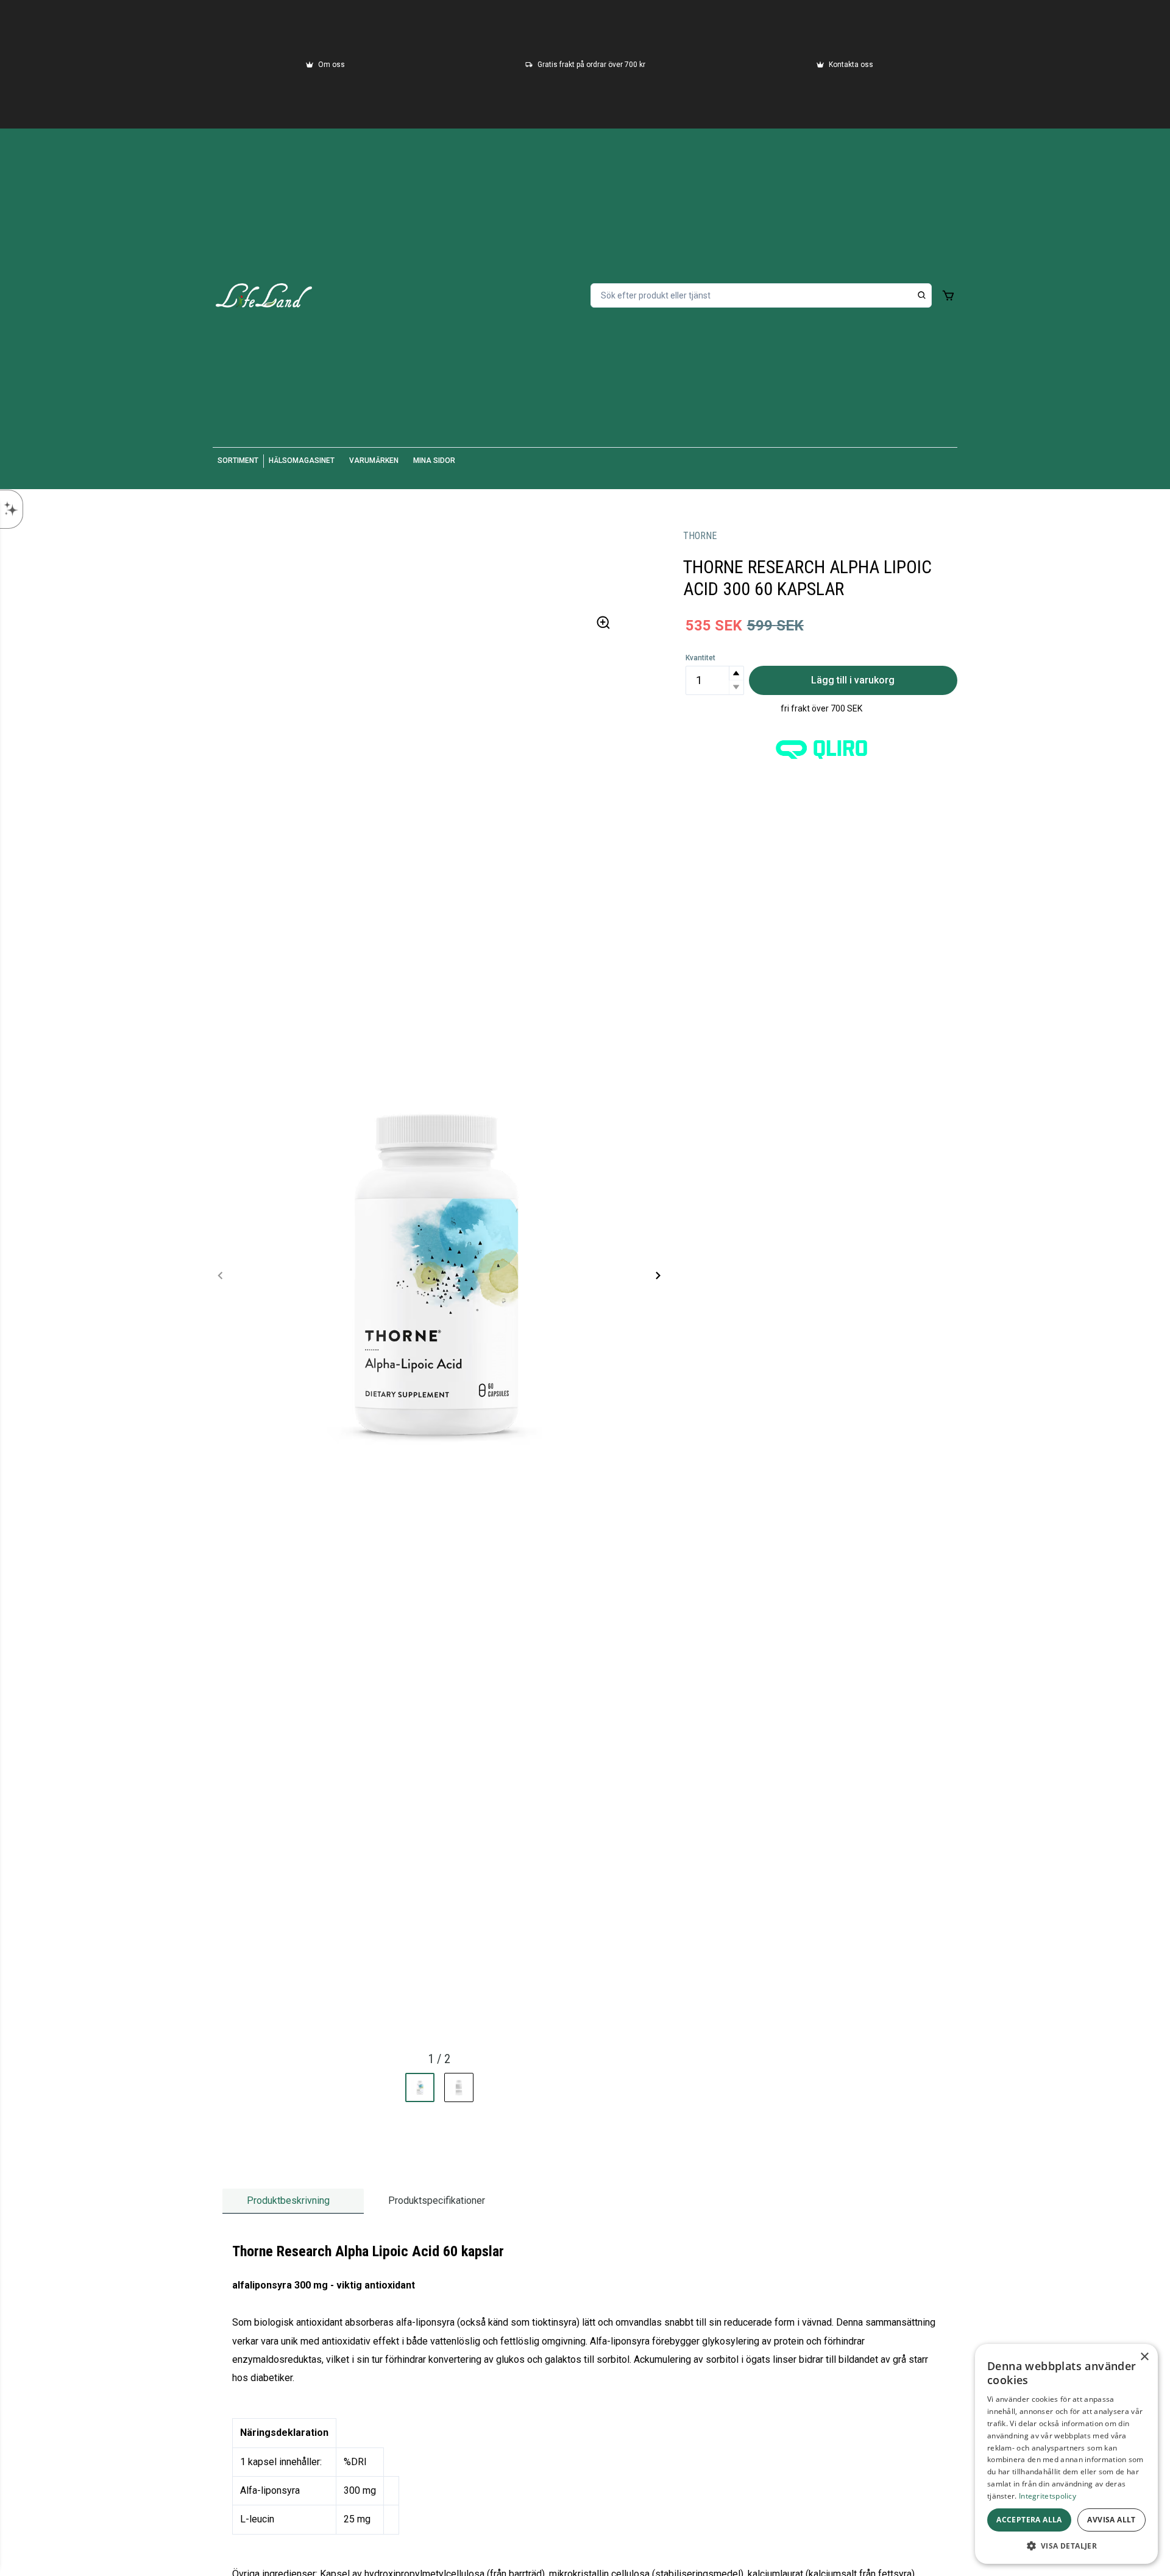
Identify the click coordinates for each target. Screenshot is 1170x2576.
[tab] (293, 2201)
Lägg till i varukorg (853, 680)
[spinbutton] (715, 680)
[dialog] (1066, 2454)
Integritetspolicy (1048, 2496)
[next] (658, 1276)
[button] (736, 673)
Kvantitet (700, 658)
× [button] (1144, 2357)
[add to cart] (948, 295)
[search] (922, 295)
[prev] (221, 1276)
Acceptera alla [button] (1029, 2520)
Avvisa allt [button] (1111, 2520)
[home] (264, 295)
